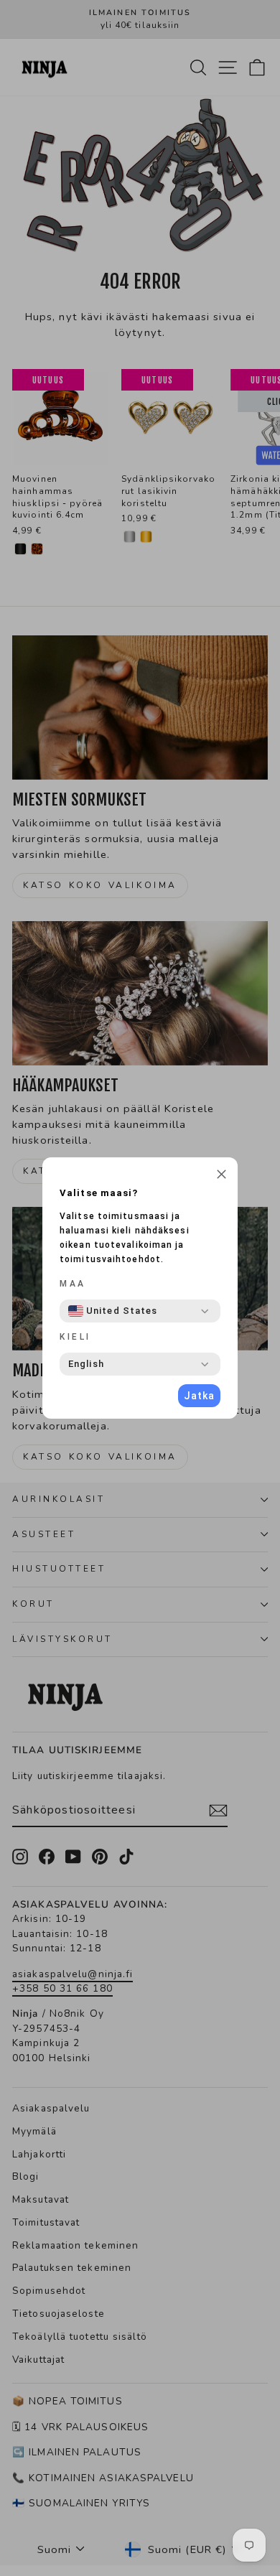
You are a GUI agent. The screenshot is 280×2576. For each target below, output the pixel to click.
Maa (73, 1284)
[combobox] (113, 1311)
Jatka (199, 1396)
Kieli (75, 1337)
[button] (221, 1176)
